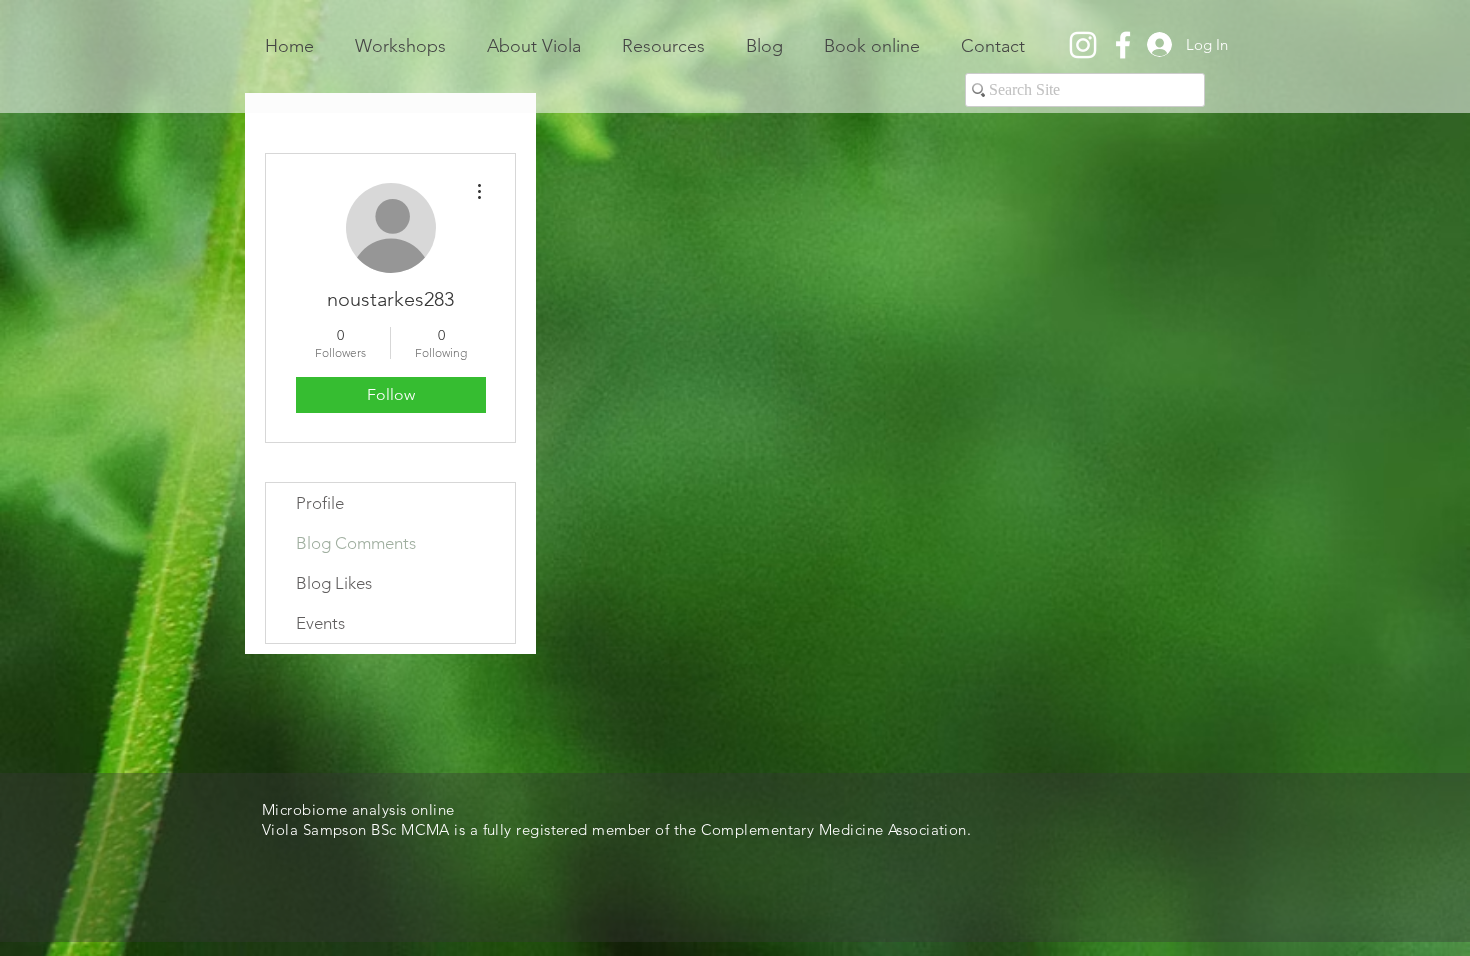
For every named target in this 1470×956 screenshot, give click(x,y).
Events (320, 623)
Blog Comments (356, 543)
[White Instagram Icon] (1083, 45)
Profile (320, 503)
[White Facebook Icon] (1123, 45)
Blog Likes (334, 583)
